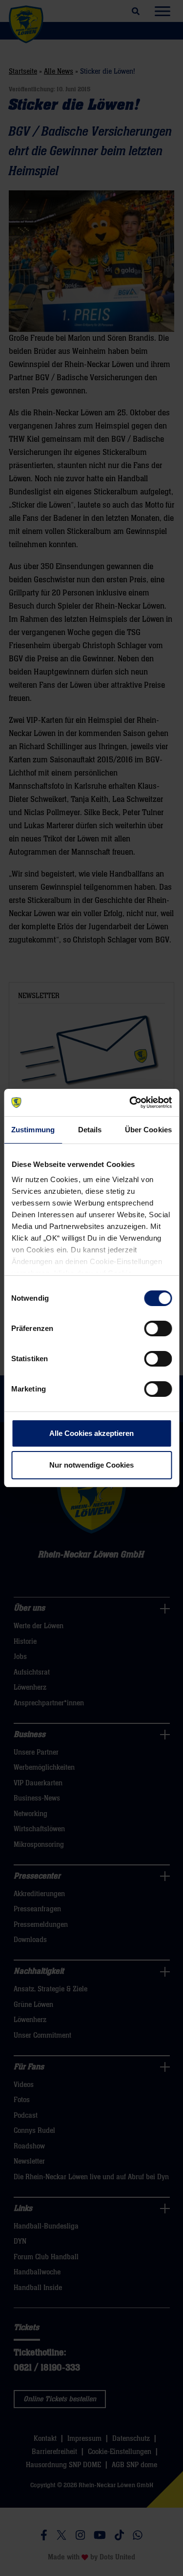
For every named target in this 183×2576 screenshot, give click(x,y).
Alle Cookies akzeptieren (91, 1433)
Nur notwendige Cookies (91, 1465)
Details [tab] (90, 1130)
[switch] (158, 1329)
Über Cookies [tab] (148, 1130)
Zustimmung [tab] (33, 1130)
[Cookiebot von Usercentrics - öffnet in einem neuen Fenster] (130, 1103)
